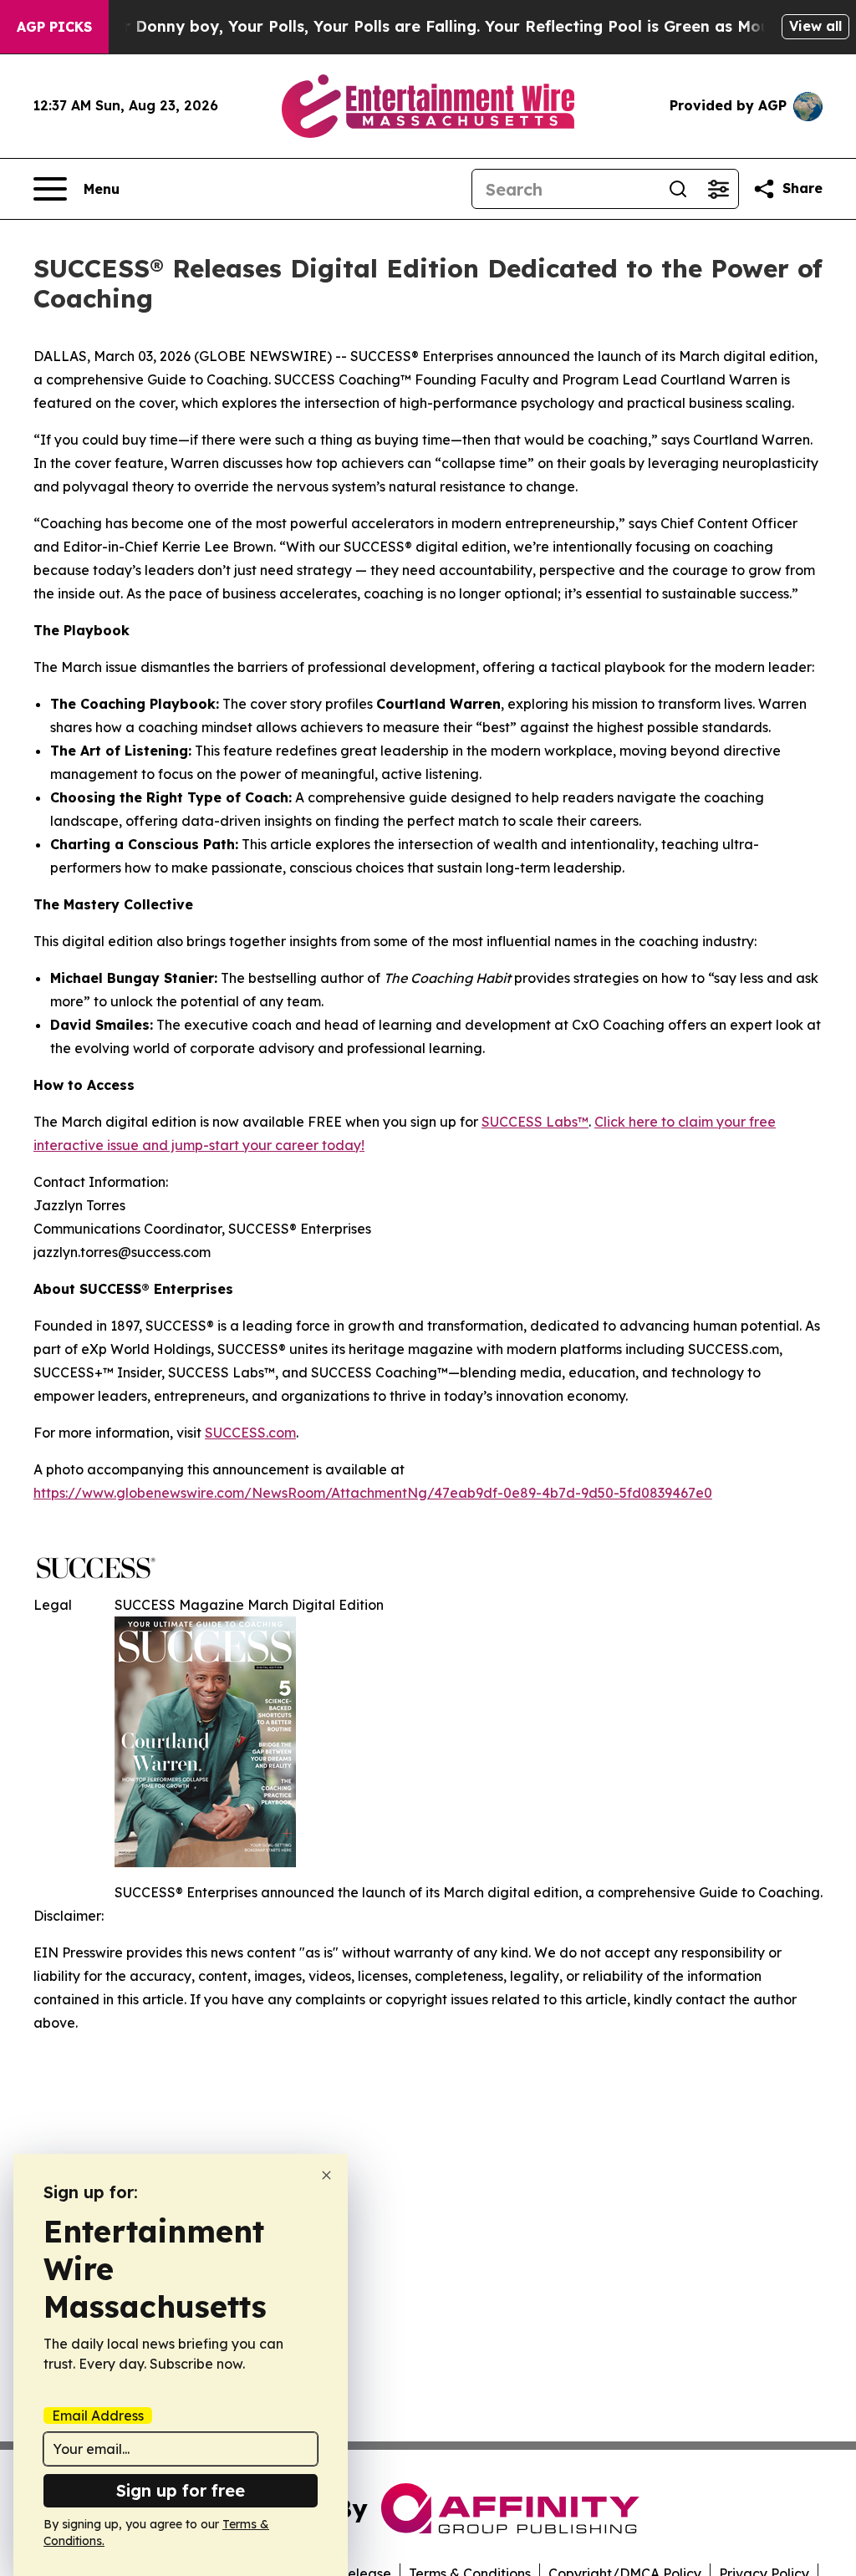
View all (815, 26)
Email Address (98, 2416)
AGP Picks (54, 27)
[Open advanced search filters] (718, 189)
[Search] (678, 189)
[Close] (326, 2175)
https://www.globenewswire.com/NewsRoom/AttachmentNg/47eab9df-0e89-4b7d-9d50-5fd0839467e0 (373, 1493)
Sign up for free (181, 2490)
